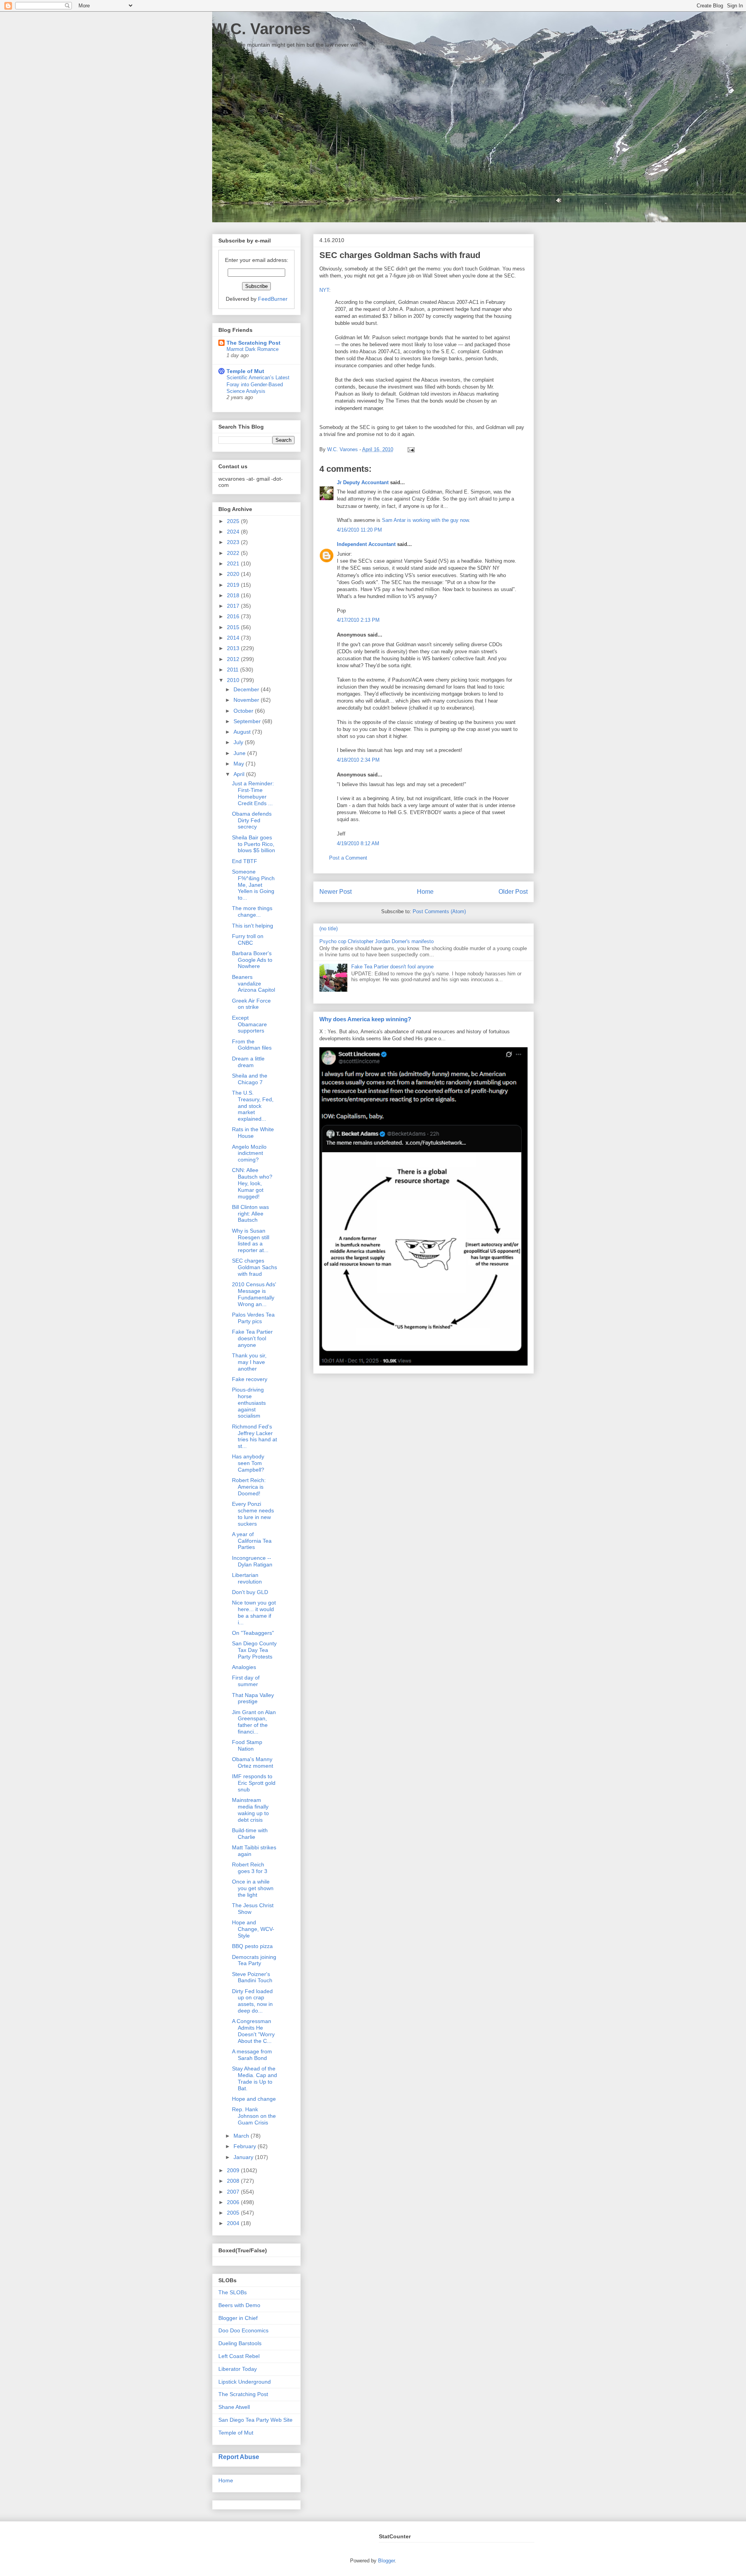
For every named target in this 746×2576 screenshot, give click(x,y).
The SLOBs (233, 2292)
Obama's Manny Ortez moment (253, 1762)
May (240, 764)
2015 (234, 627)
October (244, 711)
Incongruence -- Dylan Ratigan (252, 1561)
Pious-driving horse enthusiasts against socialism (249, 1403)
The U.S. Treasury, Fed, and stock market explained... (253, 1106)
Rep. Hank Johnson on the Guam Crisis (254, 2116)
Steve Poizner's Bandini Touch (252, 1977)
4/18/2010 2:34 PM (358, 760)
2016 (234, 616)
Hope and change (254, 2099)
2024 (234, 532)
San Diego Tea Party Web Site (255, 2420)
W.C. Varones (261, 29)
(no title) (329, 929)
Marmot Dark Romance (253, 349)
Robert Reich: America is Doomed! (249, 1487)
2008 (234, 2181)
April (240, 774)
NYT (324, 290)
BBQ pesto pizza (252, 1946)
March (242, 2136)
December (247, 689)
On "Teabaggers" (253, 1633)
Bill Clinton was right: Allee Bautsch (250, 1214)
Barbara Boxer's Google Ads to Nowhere (252, 960)
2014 (234, 638)
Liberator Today (238, 2369)
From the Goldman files (252, 1045)
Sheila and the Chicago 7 (250, 1079)
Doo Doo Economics (243, 2330)
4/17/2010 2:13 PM (358, 620)
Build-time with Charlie (250, 1834)
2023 (234, 542)
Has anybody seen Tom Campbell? (248, 1463)
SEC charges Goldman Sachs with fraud (254, 1267)
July (239, 742)
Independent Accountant (366, 544)
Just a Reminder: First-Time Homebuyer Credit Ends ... (253, 793)
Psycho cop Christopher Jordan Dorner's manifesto (376, 941)
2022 (234, 553)
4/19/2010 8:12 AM (358, 843)
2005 (234, 2213)
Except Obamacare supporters (249, 1024)
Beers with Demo (239, 2305)
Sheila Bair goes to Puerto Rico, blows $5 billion (254, 844)
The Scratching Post (254, 343)
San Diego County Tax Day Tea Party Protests (254, 1650)
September (248, 721)
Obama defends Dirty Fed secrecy (252, 820)
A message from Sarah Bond (252, 2055)
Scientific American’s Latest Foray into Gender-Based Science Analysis (258, 384)
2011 (234, 670)
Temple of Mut (245, 371)
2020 (234, 574)
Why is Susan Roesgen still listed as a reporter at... (251, 1240)
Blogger (386, 2561)
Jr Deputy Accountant (363, 482)
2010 (234, 680)
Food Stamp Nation (247, 1745)
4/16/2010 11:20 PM (359, 530)
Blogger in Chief (238, 2318)
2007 (234, 2192)
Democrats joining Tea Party (254, 1960)
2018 (234, 595)
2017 (234, 606)
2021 (234, 563)
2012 (234, 659)
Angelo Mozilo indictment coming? (249, 1153)
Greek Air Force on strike (251, 1004)
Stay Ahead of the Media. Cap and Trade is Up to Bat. (254, 2078)
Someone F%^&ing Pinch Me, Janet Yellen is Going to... (253, 885)
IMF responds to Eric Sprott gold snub (254, 1783)
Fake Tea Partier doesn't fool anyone (392, 967)
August (243, 732)
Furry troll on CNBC (248, 939)
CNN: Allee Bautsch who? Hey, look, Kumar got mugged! (252, 1183)
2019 (234, 585)
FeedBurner (273, 299)
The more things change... (252, 911)
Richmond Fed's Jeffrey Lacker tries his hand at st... (254, 1436)
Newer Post (336, 892)
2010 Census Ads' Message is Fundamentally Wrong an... (254, 1294)
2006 (234, 2202)
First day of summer (246, 1681)
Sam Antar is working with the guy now (425, 520)
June (240, 753)
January (244, 2157)
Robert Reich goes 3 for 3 (250, 1868)
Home (425, 892)
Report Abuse (239, 2457)
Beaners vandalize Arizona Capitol (254, 984)
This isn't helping (253, 926)
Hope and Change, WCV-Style (253, 1929)
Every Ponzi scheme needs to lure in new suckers (253, 1514)
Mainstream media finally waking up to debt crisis (250, 1810)
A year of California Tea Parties (252, 1541)
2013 (234, 648)
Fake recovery (250, 1379)
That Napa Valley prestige (253, 1698)
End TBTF (245, 861)
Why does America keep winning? (365, 1019)
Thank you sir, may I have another (249, 1362)
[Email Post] (410, 449)
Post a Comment (348, 858)
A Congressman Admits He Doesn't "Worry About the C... (253, 2031)
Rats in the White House (253, 1133)
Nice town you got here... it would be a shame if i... (254, 1612)
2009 (234, 2170)
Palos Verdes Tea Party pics (253, 1318)
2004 (234, 2223)
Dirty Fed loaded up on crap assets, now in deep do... (252, 2001)
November (247, 700)
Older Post (513, 892)
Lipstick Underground (245, 2382)
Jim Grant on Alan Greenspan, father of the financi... (254, 1722)
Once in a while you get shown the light (253, 1888)
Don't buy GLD (250, 1592)
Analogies (244, 1667)
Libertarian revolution (247, 1578)
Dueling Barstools (240, 2343)
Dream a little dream (248, 1062)
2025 (234, 521)
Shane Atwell (234, 2407)
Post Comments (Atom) (439, 911)
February (246, 2146)
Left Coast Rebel (239, 2356)
